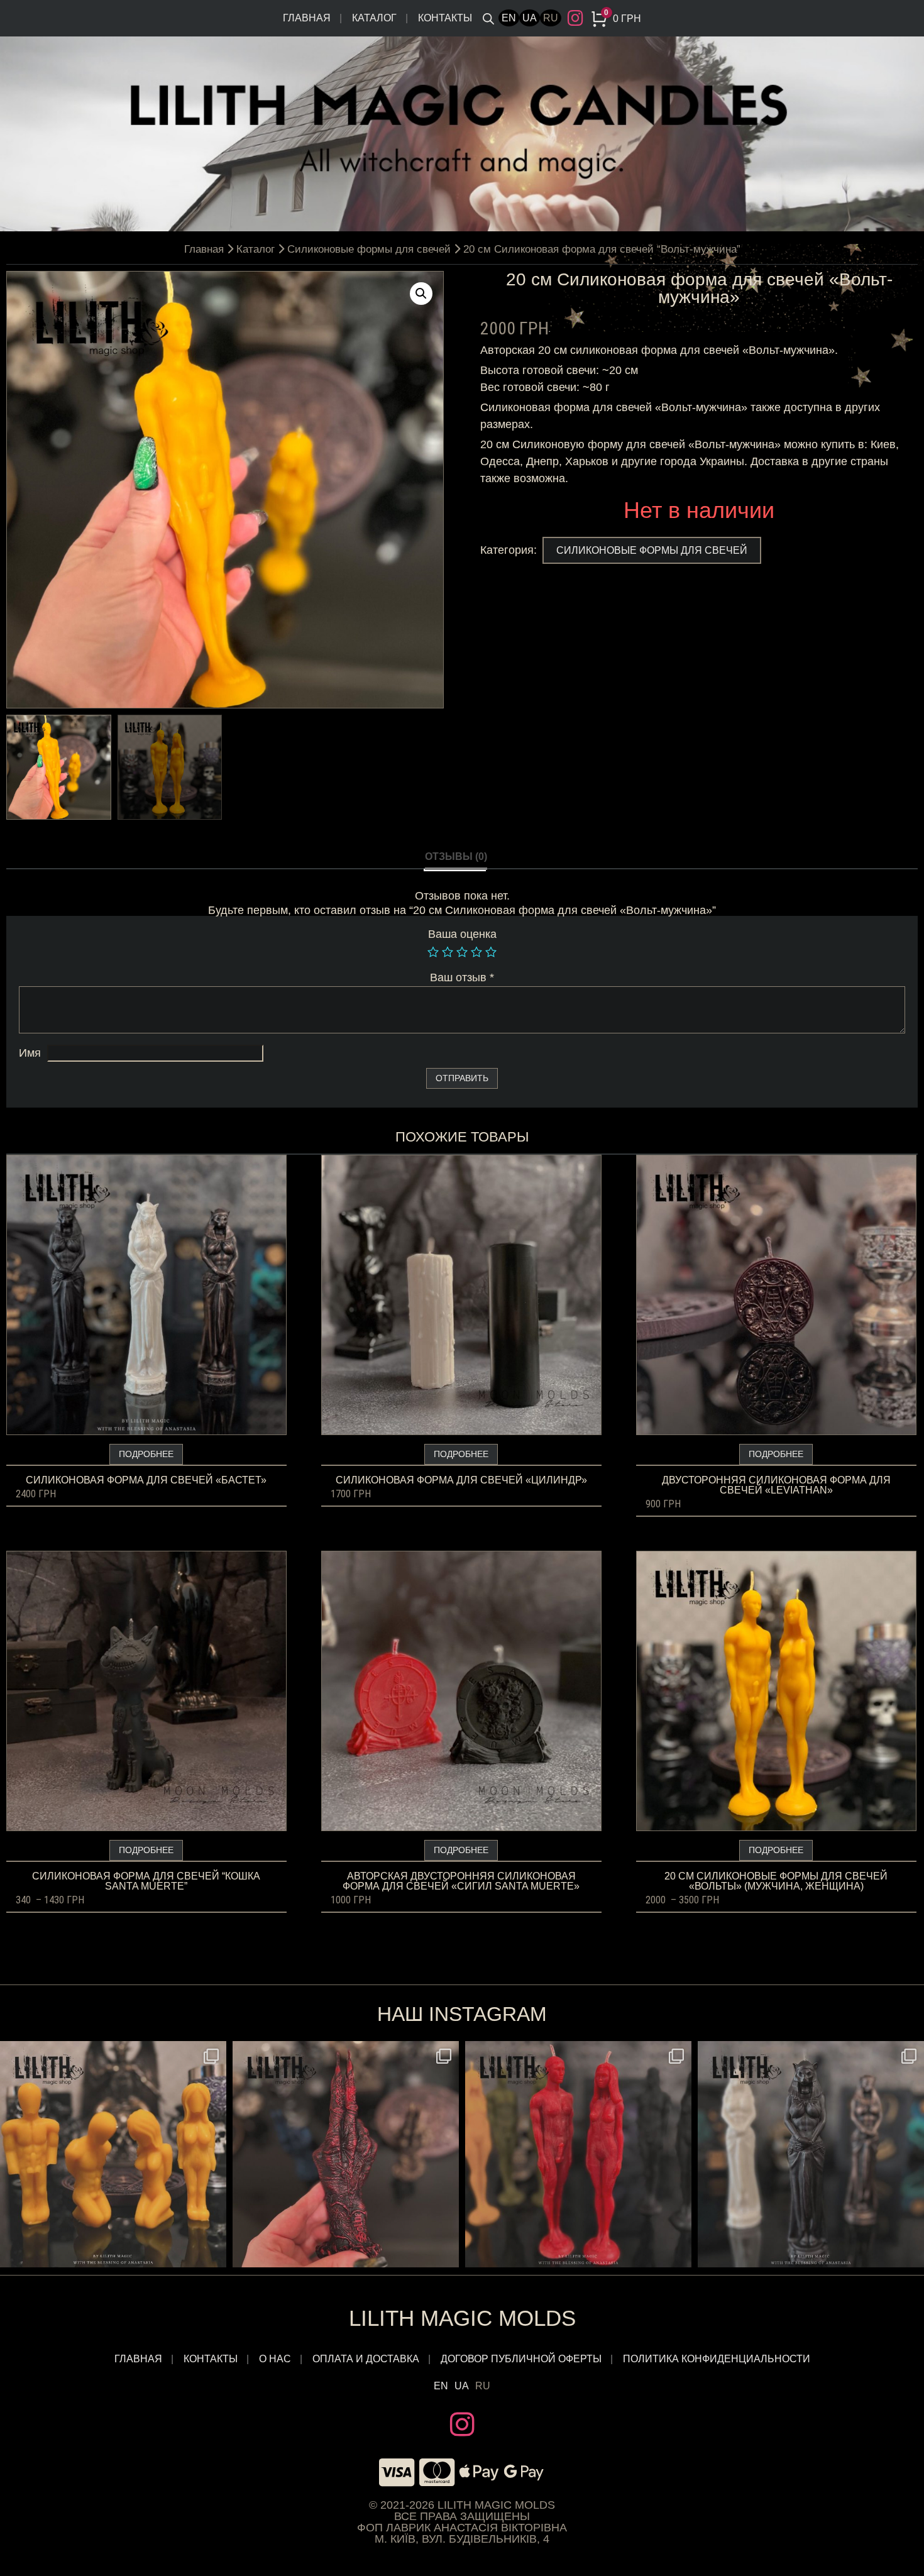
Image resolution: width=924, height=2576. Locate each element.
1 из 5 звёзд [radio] (433, 952)
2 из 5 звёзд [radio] (448, 952)
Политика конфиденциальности (717, 2359)
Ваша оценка (462, 934)
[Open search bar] (488, 18)
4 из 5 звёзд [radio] (476, 952)
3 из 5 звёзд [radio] (462, 952)
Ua (530, 18)
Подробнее (146, 1454)
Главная (307, 18)
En (509, 18)
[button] (421, 294)
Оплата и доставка (366, 2359)
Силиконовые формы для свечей (369, 249)
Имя (30, 1053)
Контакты (445, 18)
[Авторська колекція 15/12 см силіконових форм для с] (113, 2154)
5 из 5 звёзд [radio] (491, 952)
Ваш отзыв (462, 977)
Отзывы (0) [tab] (456, 856)
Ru (551, 18)
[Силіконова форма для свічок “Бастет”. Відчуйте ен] (811, 2154)
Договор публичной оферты (521, 2359)
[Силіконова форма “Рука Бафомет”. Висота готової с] (346, 2154)
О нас (275, 2359)
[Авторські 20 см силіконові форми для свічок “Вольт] (578, 2154)
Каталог (374, 18)
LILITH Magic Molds (462, 2318)
